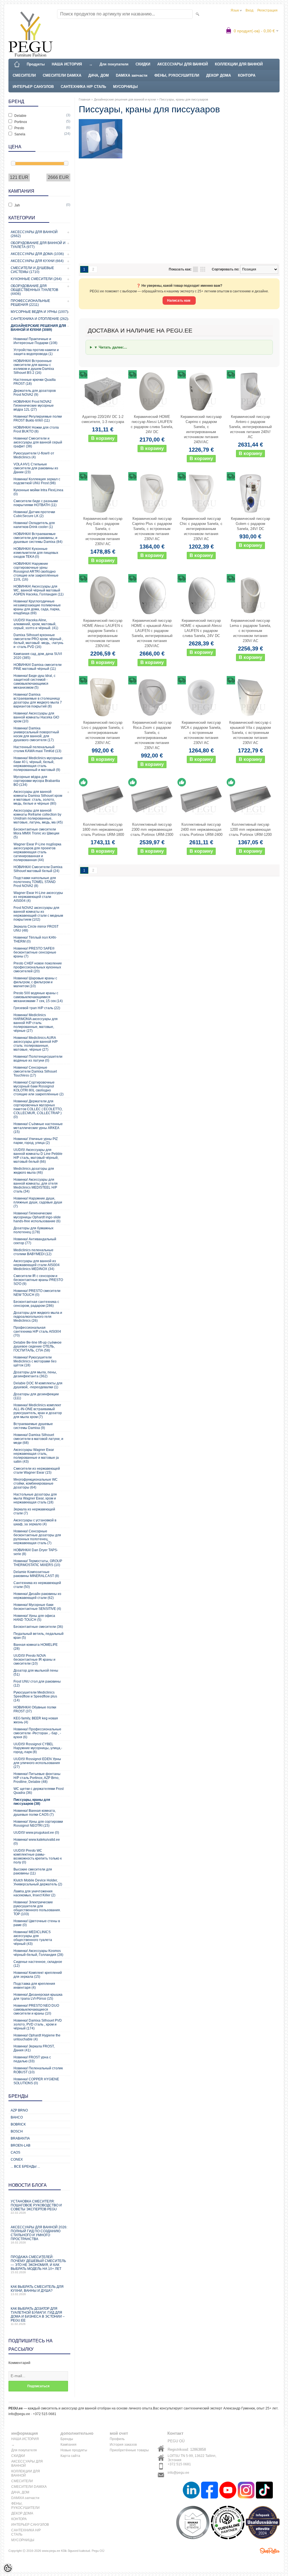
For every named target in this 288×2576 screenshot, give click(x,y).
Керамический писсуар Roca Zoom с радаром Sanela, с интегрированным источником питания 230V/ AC (152, 735)
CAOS (15, 2152)
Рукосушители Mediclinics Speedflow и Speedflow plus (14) (35, 1696)
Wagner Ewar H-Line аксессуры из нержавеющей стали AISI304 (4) (38, 897)
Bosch (17, 2131)
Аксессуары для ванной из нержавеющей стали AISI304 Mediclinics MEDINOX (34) (37, 1265)
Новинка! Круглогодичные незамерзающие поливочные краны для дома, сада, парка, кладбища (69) (37, 607)
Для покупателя (114, 64)
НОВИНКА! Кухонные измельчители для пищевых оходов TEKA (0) (36, 553)
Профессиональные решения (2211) (30, 303)
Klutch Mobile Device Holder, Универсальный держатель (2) (38, 1882)
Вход (249, 10)
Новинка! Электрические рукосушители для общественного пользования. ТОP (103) (37, 1908)
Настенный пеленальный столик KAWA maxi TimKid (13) (37, 749)
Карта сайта (70, 2456)
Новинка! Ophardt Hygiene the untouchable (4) (37, 2037)
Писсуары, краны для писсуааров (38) (32, 1802)
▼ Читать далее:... (111, 347)
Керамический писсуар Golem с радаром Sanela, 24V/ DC (250, 524)
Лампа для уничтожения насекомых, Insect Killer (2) (34, 1893)
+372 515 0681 (179, 2464)
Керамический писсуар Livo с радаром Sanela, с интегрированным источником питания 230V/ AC (103, 733)
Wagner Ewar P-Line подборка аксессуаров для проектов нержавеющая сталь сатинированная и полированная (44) (37, 852)
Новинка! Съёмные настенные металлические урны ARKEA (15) (38, 1128)
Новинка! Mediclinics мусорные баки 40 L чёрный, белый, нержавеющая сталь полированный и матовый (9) (38, 764)
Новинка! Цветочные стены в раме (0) (37, 1923)
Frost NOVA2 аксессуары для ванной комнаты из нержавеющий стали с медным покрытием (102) (38, 914)
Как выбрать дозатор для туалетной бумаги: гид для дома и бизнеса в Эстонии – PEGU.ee (38, 2316)
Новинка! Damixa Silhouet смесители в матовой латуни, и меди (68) (38, 1439)
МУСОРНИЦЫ (125, 87)
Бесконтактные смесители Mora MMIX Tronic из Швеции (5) (36, 833)
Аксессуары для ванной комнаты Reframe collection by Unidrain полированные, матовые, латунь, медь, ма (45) (38, 816)
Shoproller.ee (270, 2551)
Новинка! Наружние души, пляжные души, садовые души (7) (38, 1202)
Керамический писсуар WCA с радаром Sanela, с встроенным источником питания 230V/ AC (201, 733)
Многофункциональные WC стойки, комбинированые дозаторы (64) (36, 1483)
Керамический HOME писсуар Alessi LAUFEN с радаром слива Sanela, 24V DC (152, 424)
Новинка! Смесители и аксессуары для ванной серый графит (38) (38, 442)
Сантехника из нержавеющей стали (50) (37, 1585)
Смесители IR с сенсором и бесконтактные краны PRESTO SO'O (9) (38, 1280)
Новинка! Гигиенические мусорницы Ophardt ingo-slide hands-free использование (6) (37, 1217)
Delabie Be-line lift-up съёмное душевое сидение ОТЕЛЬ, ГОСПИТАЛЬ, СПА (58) (38, 1346)
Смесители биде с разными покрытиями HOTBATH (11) (36, 503)
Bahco (17, 2117)
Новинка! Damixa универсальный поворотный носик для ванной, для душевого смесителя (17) (36, 734)
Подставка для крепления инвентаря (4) (34, 1986)
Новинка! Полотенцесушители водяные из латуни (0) (38, 1059)
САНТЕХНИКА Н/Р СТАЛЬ (83, 87)
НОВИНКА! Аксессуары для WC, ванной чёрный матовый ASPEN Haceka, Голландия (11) (39, 590)
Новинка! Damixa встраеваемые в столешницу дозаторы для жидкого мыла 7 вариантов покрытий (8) (38, 700)
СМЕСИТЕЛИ (24, 75)
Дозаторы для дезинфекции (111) (36, 1396)
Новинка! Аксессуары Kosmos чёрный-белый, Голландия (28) (38, 1953)
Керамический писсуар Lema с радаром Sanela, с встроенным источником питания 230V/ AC (250, 631)
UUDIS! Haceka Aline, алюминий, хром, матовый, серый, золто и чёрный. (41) (36, 624)
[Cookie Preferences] (8, 2568)
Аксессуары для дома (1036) (37, 254)
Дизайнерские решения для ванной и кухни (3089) (38, 328)
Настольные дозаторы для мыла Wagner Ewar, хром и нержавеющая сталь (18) (35, 1498)
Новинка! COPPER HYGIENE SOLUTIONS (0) (36, 2081)
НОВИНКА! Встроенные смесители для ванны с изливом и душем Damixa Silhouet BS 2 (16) (34, 367)
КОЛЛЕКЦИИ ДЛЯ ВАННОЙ (239, 64)
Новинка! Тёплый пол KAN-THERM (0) (35, 939)
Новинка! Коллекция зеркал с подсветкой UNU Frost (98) (37, 481)
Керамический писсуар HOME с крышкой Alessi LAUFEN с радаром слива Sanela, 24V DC (201, 628)
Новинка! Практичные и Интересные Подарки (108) (35, 341)
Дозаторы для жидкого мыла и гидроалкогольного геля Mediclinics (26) (38, 1317)
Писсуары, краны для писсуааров (184, 99)
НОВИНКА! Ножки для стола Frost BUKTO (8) (36, 429)
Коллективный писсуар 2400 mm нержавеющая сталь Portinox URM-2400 (201, 830)
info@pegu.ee (178, 2473)
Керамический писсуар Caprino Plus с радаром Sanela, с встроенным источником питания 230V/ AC (152, 529)
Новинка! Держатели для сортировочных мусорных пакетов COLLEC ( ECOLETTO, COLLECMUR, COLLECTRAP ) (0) (38, 1109)
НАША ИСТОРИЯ (67, 64)
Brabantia (20, 2138)
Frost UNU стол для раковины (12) (37, 1683)
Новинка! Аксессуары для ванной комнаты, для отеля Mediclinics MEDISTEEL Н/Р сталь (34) (36, 1185)
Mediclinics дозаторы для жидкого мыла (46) (34, 1171)
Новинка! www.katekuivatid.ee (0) (37, 1842)
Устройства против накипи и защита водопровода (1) (36, 352)
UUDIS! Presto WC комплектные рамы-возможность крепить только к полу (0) (38, 1856)
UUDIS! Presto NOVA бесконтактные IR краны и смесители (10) (34, 1660)
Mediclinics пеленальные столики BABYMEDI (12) (33, 1252)
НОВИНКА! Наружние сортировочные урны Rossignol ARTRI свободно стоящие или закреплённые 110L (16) (36, 572)
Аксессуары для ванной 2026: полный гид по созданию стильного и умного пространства (39, 2235)
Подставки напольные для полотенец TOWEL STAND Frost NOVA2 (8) (35, 882)
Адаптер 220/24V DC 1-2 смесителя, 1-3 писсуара (103, 419)
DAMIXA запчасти (132, 75)
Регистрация (267, 10)
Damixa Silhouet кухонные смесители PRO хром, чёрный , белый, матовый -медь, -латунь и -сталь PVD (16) (38, 641)
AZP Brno (19, 2110)
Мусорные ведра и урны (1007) (39, 312)
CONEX (17, 2159)
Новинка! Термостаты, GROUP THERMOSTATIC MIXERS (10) (38, 1563)
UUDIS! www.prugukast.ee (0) (36, 1833)
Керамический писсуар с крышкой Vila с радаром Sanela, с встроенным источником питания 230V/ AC (250, 733)
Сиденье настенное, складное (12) (38, 1964)
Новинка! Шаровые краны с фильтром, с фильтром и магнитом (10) (35, 982)
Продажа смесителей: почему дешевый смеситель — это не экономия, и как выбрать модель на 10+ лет (38, 2264)
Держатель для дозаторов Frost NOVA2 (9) (35, 393)
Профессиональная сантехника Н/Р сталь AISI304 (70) (37, 1332)
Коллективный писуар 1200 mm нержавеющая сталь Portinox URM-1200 (250, 830)
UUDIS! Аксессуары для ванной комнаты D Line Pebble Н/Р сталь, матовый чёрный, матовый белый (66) (38, 1156)
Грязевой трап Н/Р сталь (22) (37, 1008)
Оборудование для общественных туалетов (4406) (34, 290)
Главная (85, 99)
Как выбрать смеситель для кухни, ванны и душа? (37, 2290)
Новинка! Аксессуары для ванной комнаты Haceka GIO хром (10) (36, 717)
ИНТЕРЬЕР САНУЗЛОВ (33, 87)
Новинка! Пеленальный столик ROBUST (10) (38, 2070)
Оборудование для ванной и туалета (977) (38, 245)
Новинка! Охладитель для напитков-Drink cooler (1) (34, 525)
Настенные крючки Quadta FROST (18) (35, 382)
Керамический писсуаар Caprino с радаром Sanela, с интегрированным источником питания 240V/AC (201, 429)
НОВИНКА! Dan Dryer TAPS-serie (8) (36, 1552)
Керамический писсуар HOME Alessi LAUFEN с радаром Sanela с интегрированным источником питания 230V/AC (103, 633)
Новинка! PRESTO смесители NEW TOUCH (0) (37, 1293)
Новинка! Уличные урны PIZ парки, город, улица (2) (36, 1141)
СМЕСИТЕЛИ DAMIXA (62, 75)
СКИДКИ (143, 64)
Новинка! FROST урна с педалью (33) (32, 2059)
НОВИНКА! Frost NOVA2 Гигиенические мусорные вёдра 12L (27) (34, 406)
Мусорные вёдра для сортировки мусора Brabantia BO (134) (37, 781)
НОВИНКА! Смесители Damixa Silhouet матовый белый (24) (38, 869)
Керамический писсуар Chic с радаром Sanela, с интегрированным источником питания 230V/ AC (201, 529)
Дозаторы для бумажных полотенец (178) (33, 1230)
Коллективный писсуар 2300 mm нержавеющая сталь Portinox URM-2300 (152, 830)
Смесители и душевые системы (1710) (32, 270)
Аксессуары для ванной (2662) (34, 234)
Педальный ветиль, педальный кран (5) (39, 1636)
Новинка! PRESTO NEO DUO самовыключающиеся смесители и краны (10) (36, 2010)
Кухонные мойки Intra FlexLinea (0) (38, 492)
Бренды (67, 2439)
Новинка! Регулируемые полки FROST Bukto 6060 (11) (38, 418)
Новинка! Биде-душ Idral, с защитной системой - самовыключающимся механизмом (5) (34, 682)
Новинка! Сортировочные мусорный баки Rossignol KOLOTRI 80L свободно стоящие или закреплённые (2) (39, 1088)
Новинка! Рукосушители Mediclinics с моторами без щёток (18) (35, 1361)
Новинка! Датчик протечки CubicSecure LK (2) (34, 514)
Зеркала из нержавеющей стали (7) (34, 1511)
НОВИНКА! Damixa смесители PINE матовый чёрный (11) (38, 667)
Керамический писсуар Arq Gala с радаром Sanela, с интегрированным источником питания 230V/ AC (103, 531)
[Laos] (103, 799)
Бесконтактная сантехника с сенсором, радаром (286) (36, 1304)
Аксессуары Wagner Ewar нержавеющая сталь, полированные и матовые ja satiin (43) (36, 1456)
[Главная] (17, 64)
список (195, 269)
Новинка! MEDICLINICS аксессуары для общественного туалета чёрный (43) (33, 1938)
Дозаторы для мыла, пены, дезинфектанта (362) (35, 1374)
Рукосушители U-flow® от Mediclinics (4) (34, 455)
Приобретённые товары (129, 2450)
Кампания (68, 2445)
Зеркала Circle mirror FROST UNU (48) (36, 929)
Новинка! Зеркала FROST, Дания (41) (34, 2048)
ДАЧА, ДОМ (99, 75)
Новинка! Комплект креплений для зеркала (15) (38, 1975)
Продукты (36, 64)
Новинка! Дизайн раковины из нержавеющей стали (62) (37, 1596)
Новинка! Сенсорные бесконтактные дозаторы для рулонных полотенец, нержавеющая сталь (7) (37, 1537)
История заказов (123, 2445)
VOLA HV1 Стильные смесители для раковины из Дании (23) (36, 468)
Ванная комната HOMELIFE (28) (36, 1647)
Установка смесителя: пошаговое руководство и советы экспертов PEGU (36, 2207)
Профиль (117, 2439)
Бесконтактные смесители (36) (38, 1627)
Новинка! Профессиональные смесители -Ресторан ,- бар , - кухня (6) (37, 1733)
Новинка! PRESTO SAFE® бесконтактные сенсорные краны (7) (35, 952)
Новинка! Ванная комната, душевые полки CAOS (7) (35, 1813)
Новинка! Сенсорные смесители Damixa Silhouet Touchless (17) (35, 1071)
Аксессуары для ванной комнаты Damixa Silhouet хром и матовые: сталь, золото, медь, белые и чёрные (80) (38, 798)
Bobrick (18, 2124)
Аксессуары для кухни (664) (37, 261)
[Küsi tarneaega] (103, 392)
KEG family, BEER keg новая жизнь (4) (36, 1720)
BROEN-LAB (21, 2145)
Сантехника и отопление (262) (39, 319)
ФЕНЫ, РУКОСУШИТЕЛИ (177, 75)
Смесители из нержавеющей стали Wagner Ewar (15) (37, 1471)
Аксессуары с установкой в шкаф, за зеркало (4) (35, 1522)
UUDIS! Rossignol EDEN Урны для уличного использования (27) (37, 1763)
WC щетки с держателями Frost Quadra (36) (39, 1791)
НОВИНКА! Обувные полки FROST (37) (35, 1709)
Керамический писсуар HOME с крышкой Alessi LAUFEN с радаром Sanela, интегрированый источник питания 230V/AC (152, 633)
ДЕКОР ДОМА (219, 75)
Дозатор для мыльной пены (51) (36, 1672)
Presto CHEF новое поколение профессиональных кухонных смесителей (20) (38, 967)
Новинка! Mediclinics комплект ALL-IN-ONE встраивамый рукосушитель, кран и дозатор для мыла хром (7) (38, 1411)
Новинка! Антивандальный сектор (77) (35, 1241)
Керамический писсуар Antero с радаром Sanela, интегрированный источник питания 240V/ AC (250, 427)
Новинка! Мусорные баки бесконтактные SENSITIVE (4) (37, 1607)
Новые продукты (74, 2450)
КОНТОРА (247, 75)
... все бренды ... (25, 2167)
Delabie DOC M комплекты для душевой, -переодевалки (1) (38, 1385)
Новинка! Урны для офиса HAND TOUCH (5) (34, 1618)
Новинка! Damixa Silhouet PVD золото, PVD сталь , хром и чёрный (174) (38, 2024)
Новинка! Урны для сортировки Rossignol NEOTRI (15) (38, 1824)
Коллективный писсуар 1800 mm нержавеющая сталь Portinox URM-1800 (103, 830)
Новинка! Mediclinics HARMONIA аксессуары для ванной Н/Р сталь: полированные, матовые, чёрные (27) (36, 1023)
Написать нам (179, 301)
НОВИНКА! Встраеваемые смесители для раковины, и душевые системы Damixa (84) (38, 538)
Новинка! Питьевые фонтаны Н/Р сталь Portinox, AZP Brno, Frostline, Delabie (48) (37, 1778)
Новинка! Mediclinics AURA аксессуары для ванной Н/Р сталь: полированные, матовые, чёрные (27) (36, 1044)
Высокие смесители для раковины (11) (33, 1871)
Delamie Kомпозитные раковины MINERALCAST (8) (36, 1574)
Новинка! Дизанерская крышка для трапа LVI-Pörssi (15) (38, 1997)
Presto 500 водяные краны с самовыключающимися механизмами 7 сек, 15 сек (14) (38, 997)
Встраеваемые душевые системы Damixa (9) (33, 1426)
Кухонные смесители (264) (36, 279)
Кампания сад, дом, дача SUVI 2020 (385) (38, 656)
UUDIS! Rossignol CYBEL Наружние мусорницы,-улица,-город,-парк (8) (38, 1748)
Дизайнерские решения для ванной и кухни (125, 99)
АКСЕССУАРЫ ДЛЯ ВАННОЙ (183, 64)
